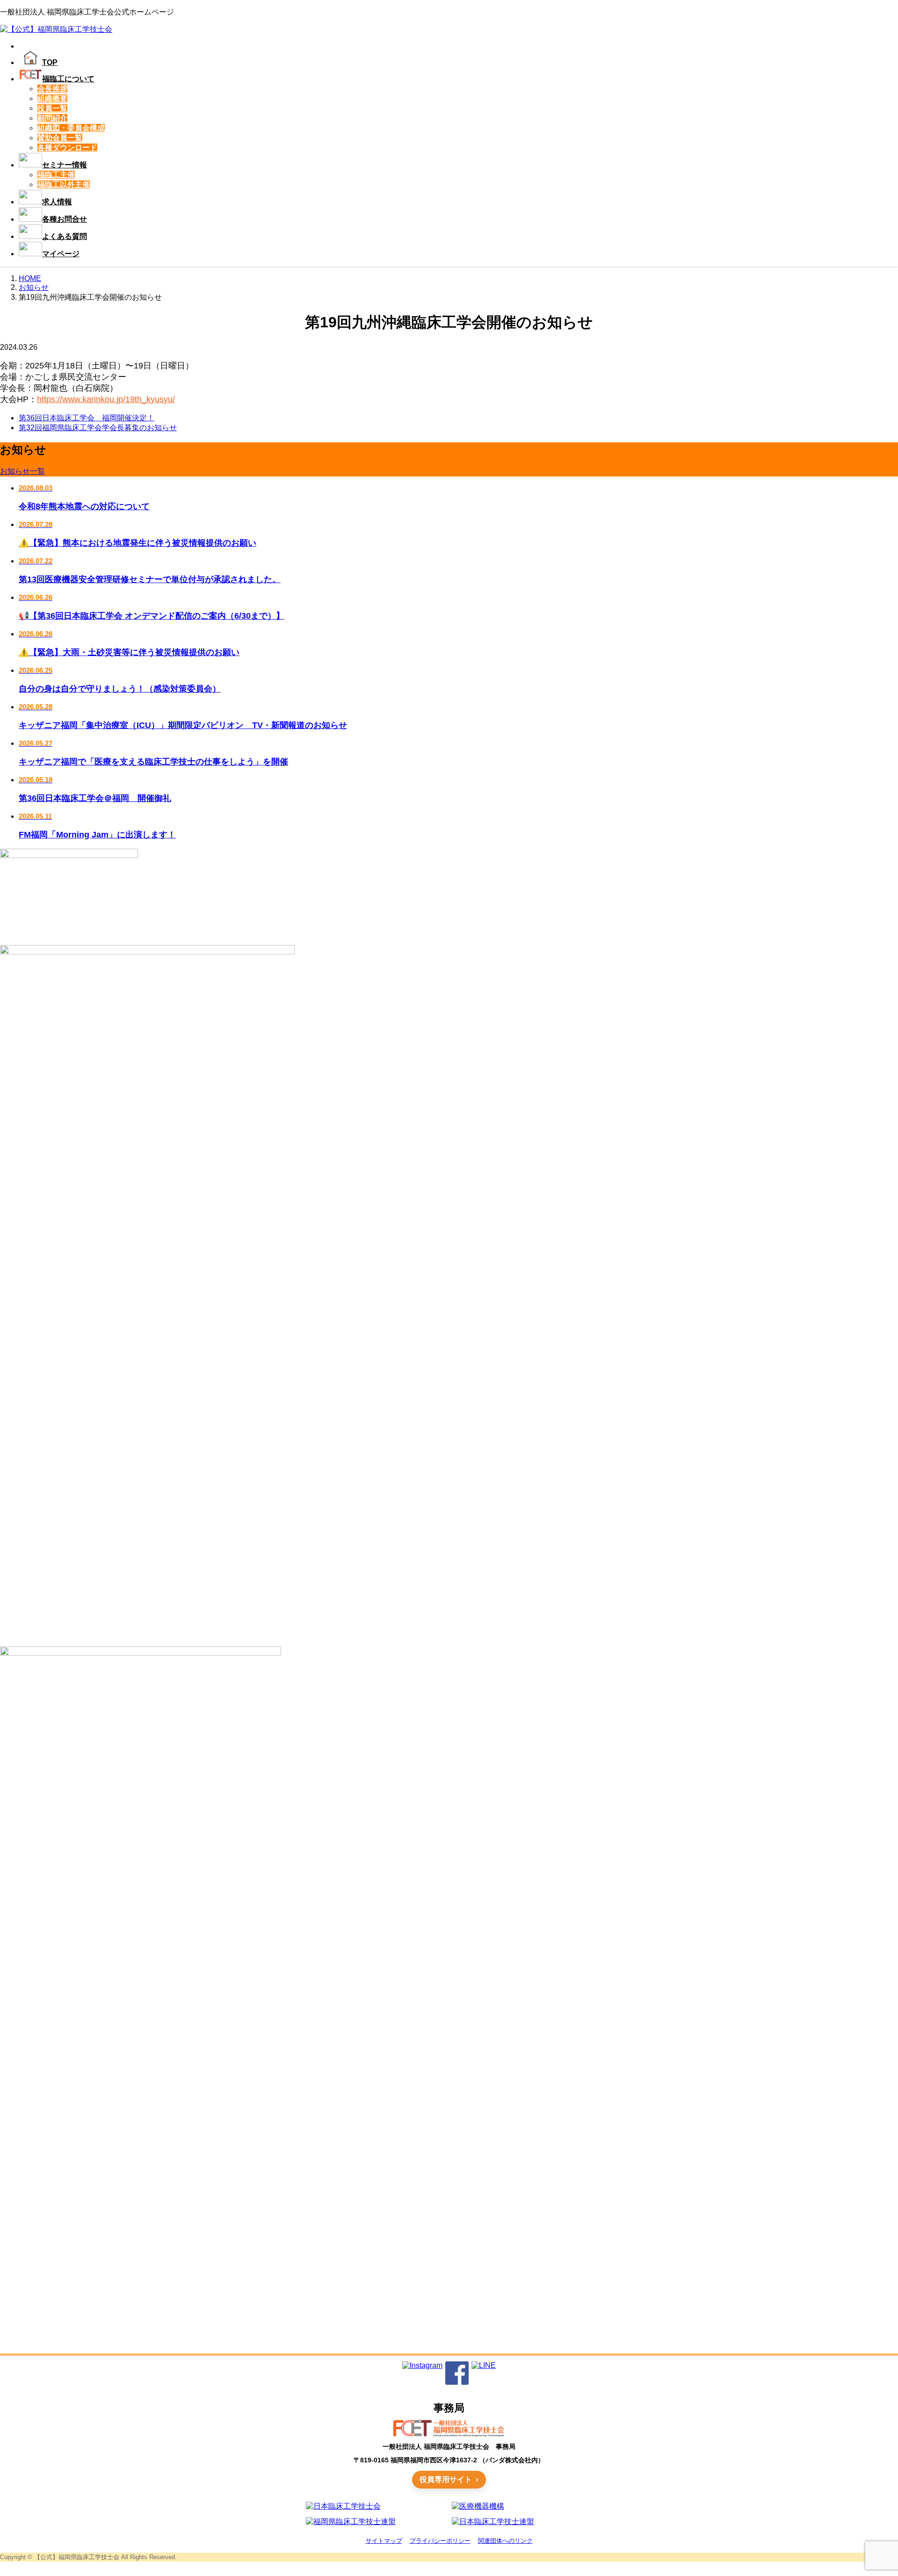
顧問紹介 (52, 118)
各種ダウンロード (67, 148)
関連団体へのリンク (505, 2541)
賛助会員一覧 (60, 138)
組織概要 (52, 98)
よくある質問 (65, 236)
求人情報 (57, 202)
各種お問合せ (65, 219)
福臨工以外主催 (64, 184)
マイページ (61, 254)
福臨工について (68, 79)
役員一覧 (52, 108)
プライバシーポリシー (440, 2541)
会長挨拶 (52, 89)
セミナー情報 (65, 165)
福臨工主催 (56, 175)
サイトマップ (384, 2541)
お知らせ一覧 (22, 471)
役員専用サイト (446, 2479)
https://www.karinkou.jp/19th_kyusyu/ (106, 399)
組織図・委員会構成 (71, 128)
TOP (50, 62)
